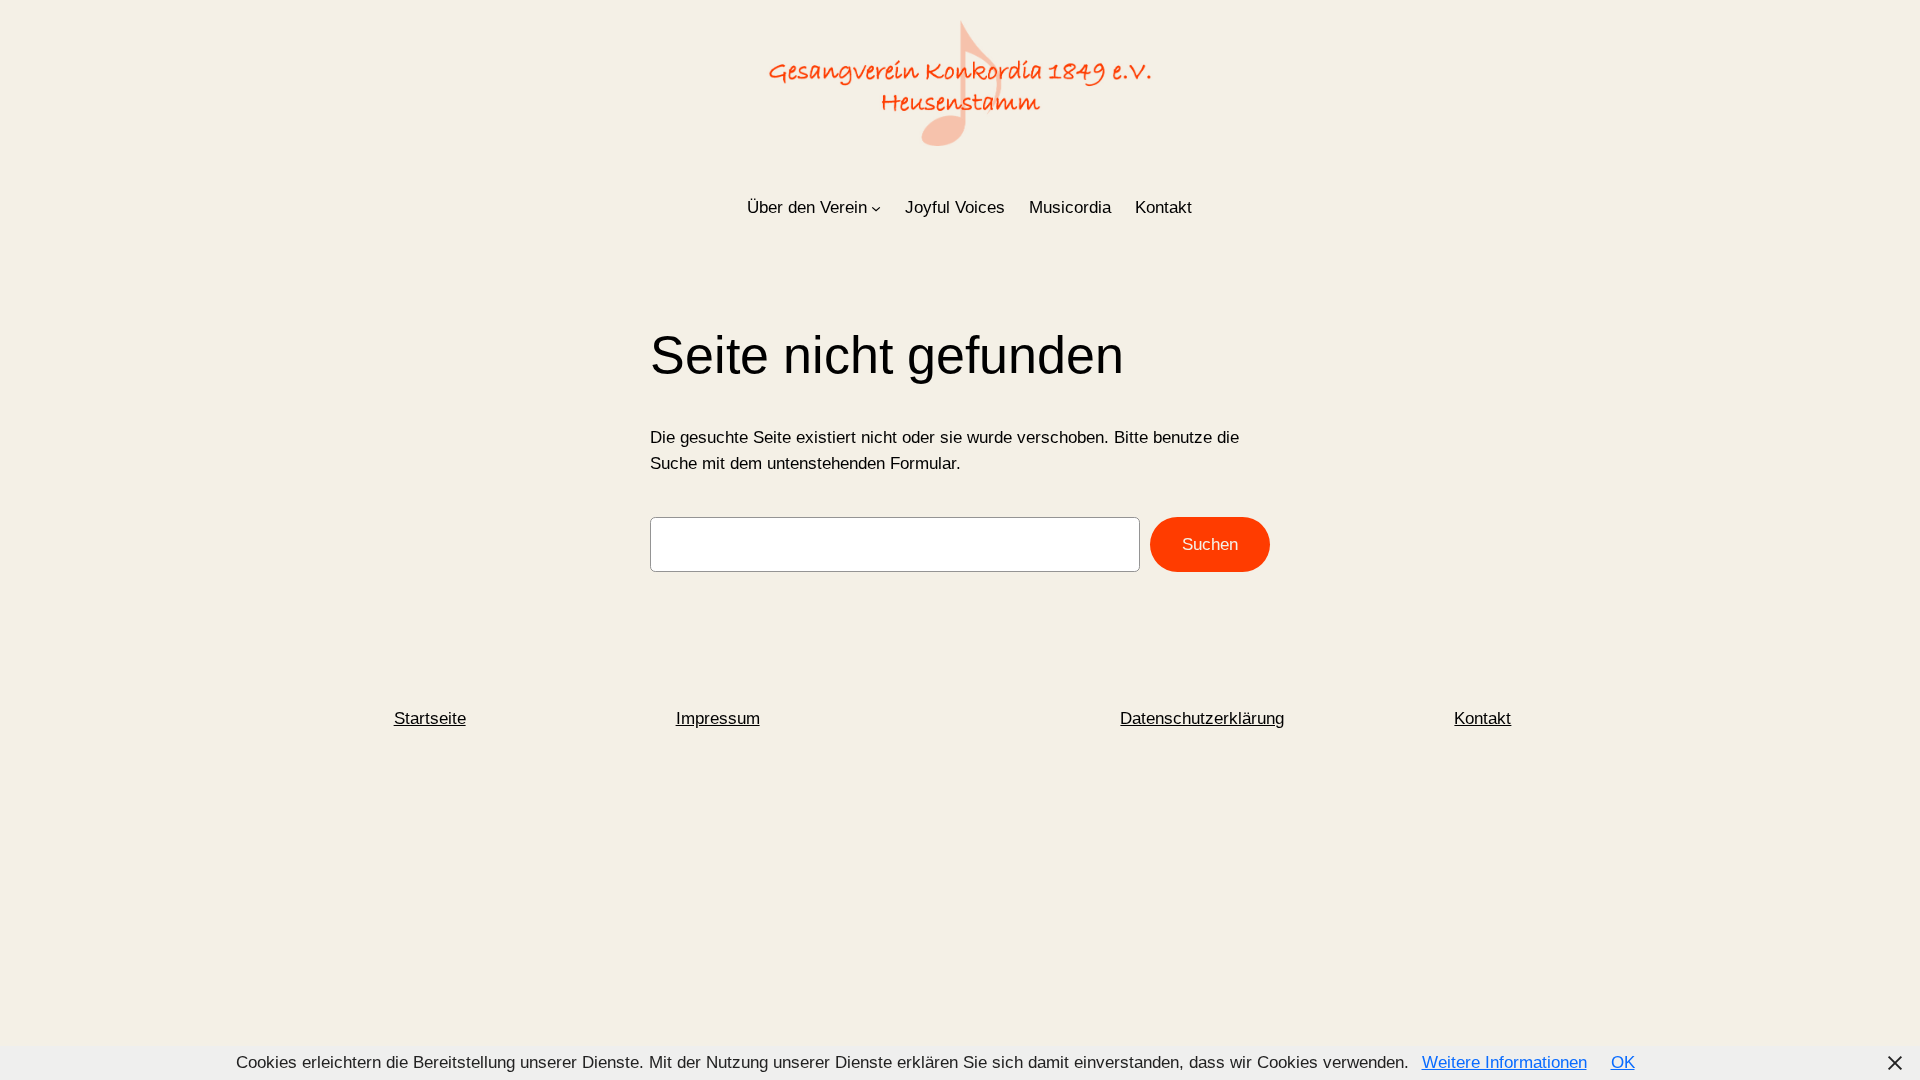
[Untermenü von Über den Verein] (876, 208)
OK (1623, 1062)
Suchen (1210, 544)
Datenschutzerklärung (1202, 718)
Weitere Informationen (1504, 1062)
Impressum (718, 718)
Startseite (430, 718)
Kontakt (1482, 718)
